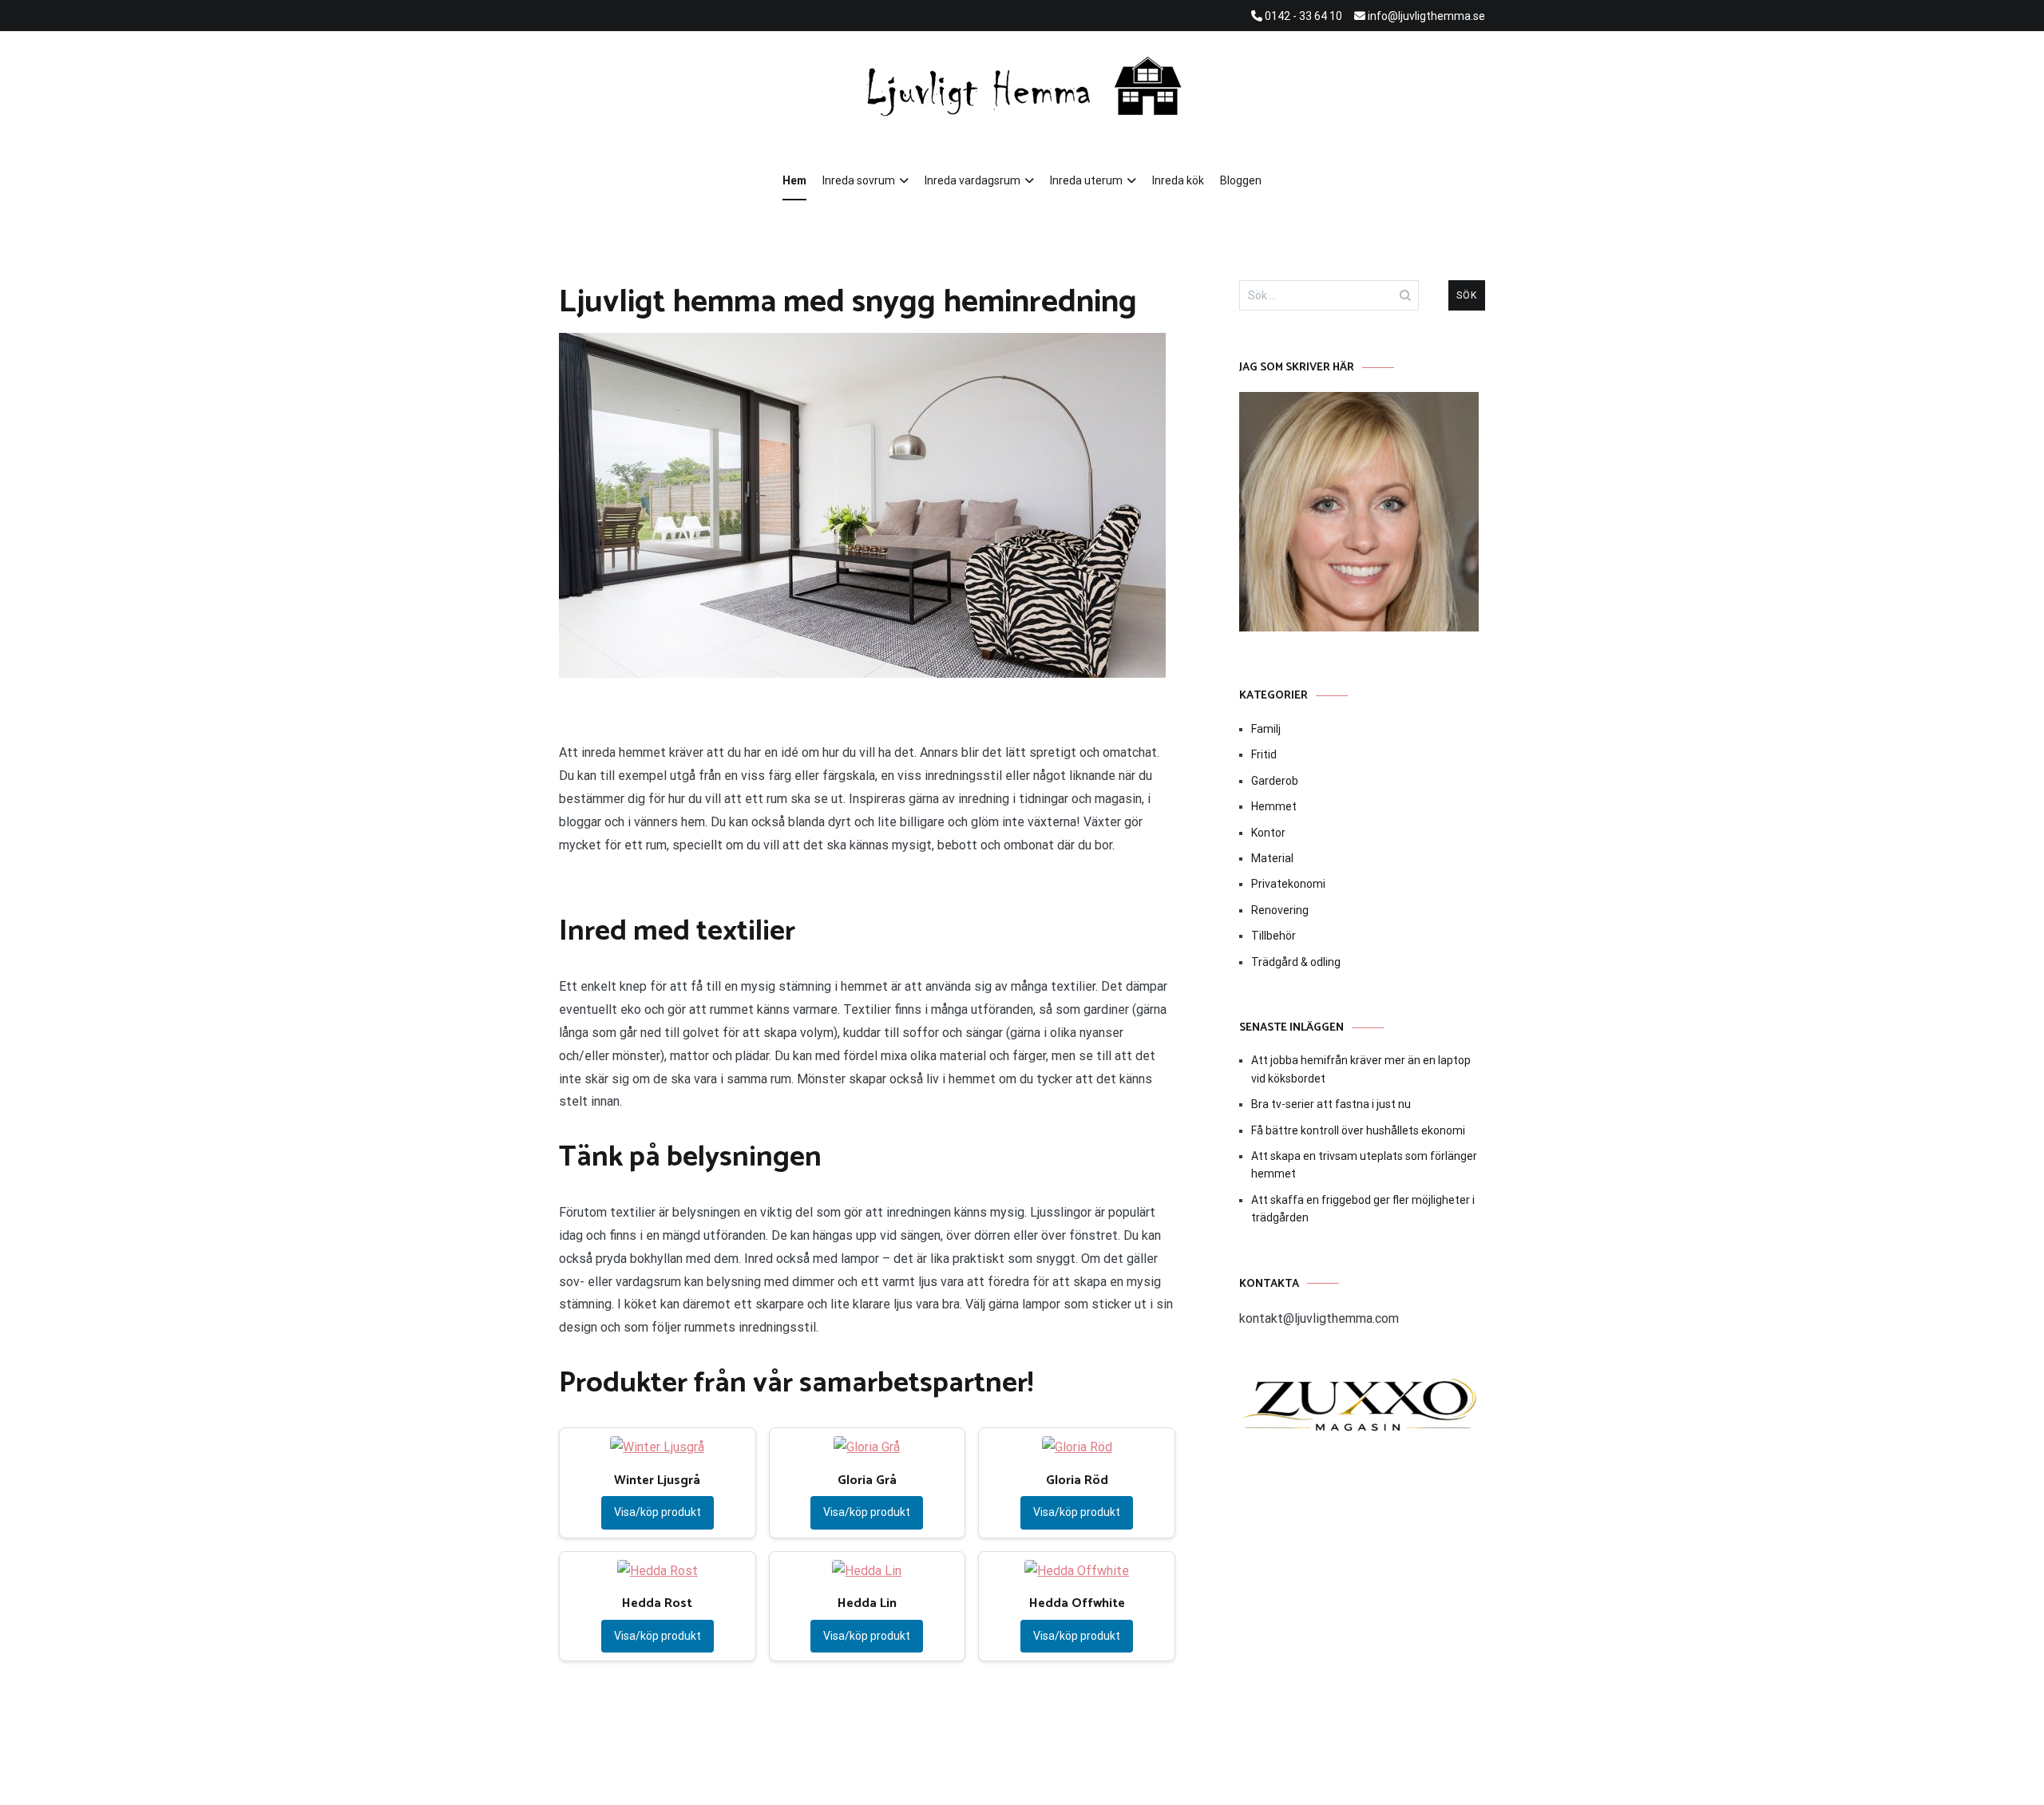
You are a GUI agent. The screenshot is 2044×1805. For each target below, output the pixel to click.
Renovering (1280, 910)
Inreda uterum (1086, 180)
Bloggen (1241, 180)
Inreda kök (1178, 180)
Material (1272, 858)
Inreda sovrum (859, 180)
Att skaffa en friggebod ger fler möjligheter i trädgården (1363, 1209)
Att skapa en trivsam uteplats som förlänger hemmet (1364, 1165)
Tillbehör (1274, 936)
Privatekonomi (1288, 884)
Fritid (1264, 754)
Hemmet (1274, 806)
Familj (1266, 729)
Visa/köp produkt (658, 1512)
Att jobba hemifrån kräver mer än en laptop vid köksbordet (1361, 1069)
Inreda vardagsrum (972, 180)
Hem (794, 180)
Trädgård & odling (1296, 962)
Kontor (1268, 833)
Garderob (1275, 781)
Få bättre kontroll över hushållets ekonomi (1358, 1130)
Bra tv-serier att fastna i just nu (1331, 1104)
